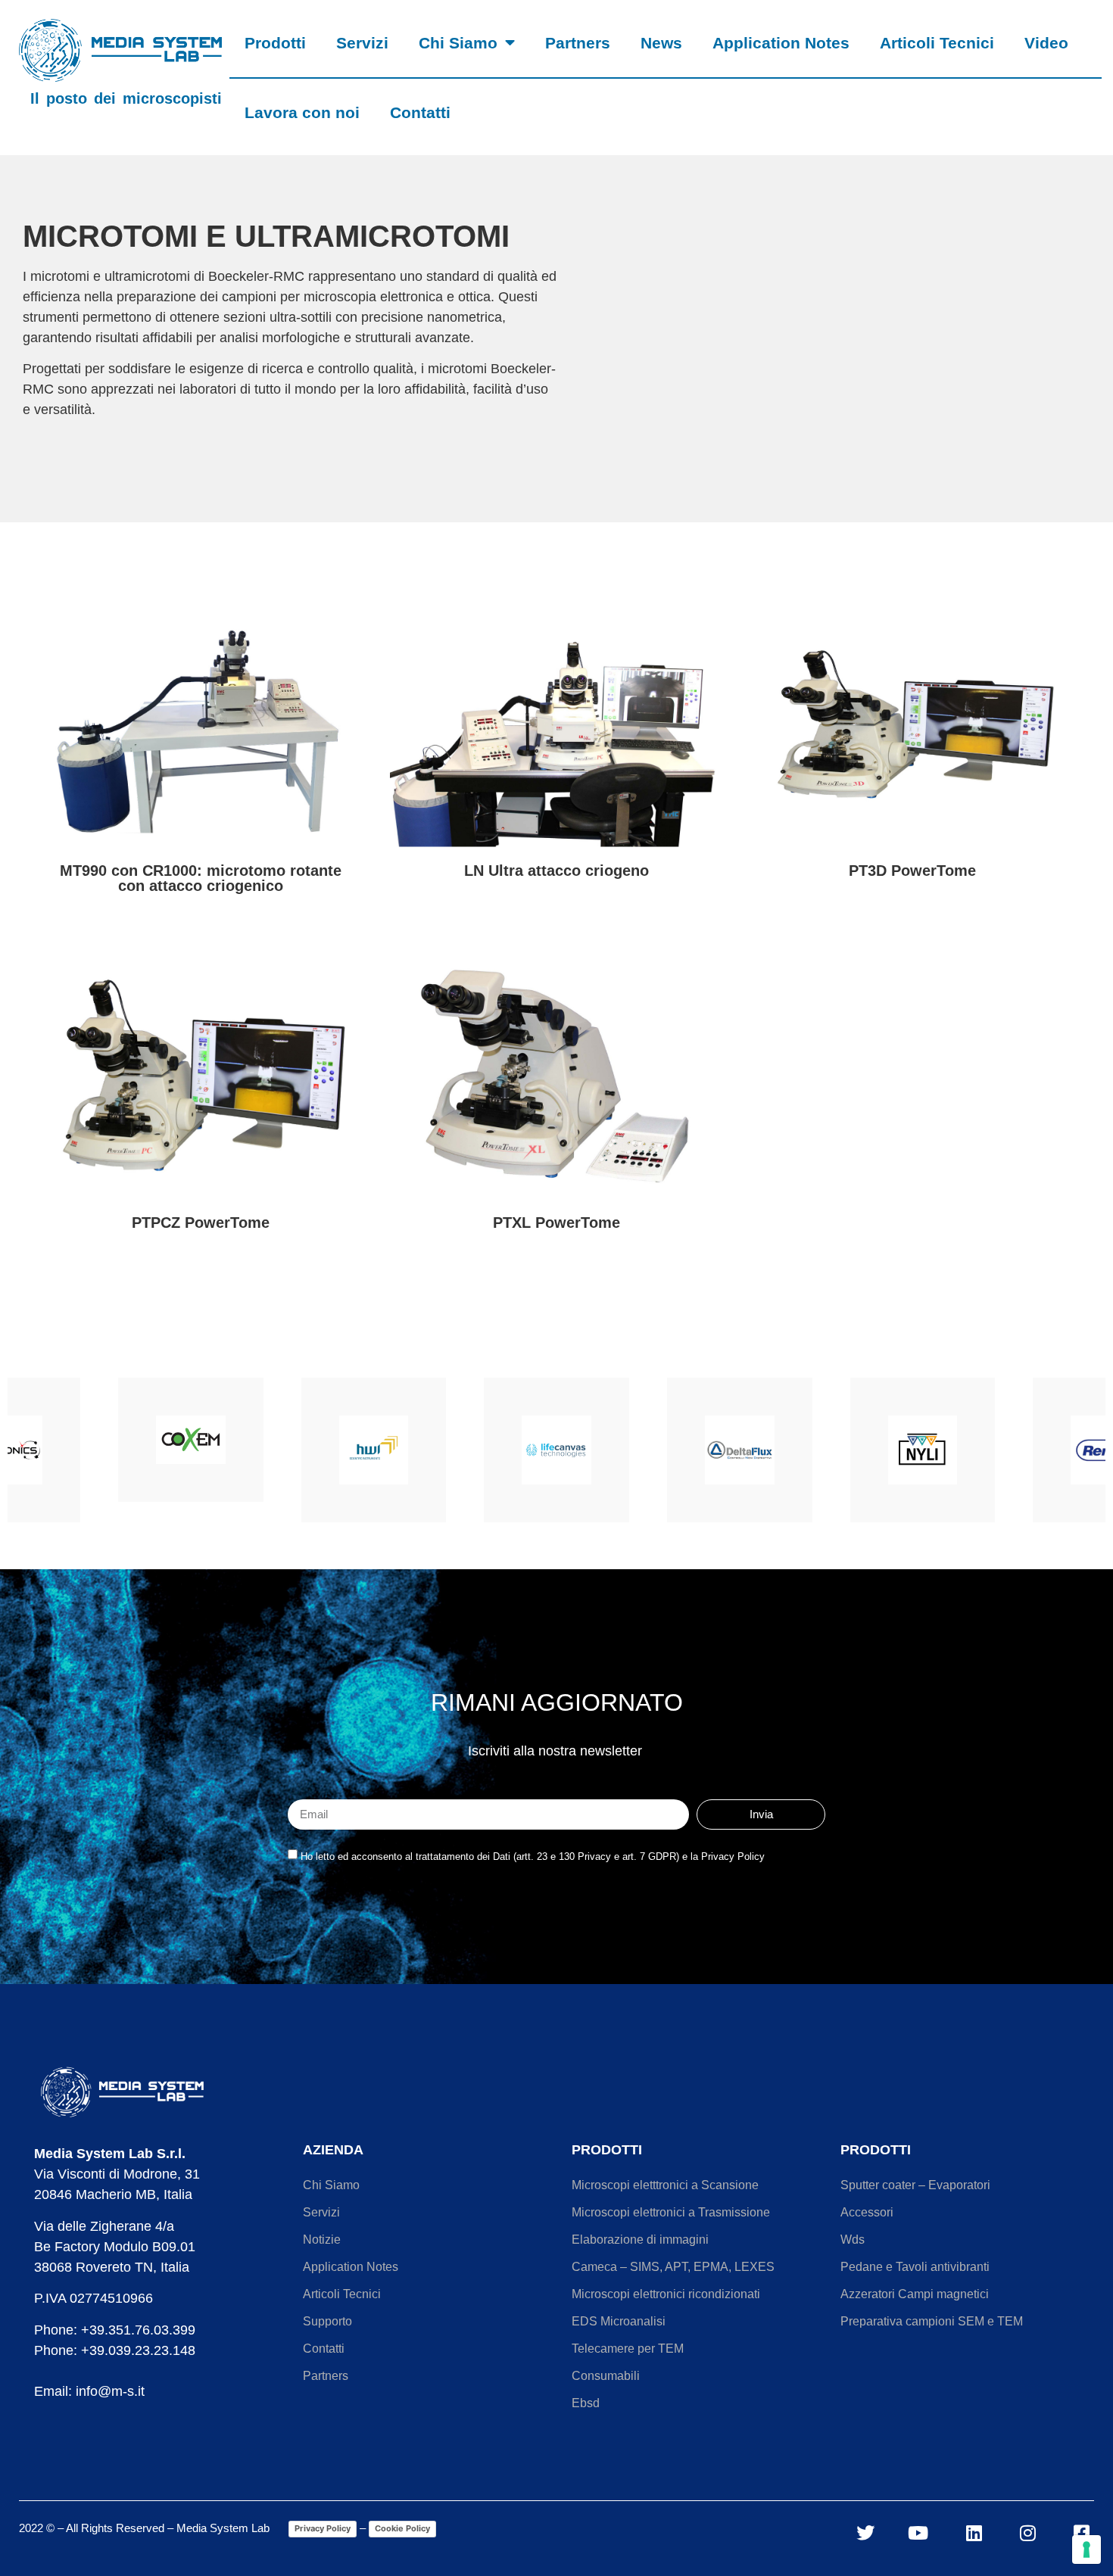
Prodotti (275, 43)
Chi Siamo (458, 43)
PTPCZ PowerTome (201, 1223)
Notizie (322, 2240)
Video (1046, 43)
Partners (578, 43)
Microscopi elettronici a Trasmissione (671, 2212)
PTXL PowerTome (556, 1223)
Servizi (362, 43)
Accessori (867, 2212)
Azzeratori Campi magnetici (915, 2294)
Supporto (327, 2321)
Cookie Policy (402, 2528)
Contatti (420, 112)
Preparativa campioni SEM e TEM (932, 2321)
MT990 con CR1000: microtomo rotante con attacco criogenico (201, 878)
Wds (853, 2240)
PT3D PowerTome (912, 871)
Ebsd (586, 2403)
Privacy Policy (323, 2528)
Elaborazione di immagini (640, 2240)
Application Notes (781, 43)
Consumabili (606, 2376)
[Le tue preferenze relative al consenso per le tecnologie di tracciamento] (1086, 2550)
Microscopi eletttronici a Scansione (665, 2185)
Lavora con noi (302, 112)
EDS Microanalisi (619, 2321)
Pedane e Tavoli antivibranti (915, 2267)
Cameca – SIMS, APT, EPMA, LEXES (673, 2267)
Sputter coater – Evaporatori (915, 2185)
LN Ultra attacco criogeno (556, 871)
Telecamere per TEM (628, 2349)
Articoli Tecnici (937, 43)
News (661, 43)
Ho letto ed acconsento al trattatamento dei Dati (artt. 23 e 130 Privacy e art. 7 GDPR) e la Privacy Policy (533, 1856)
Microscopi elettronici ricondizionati (666, 2294)
